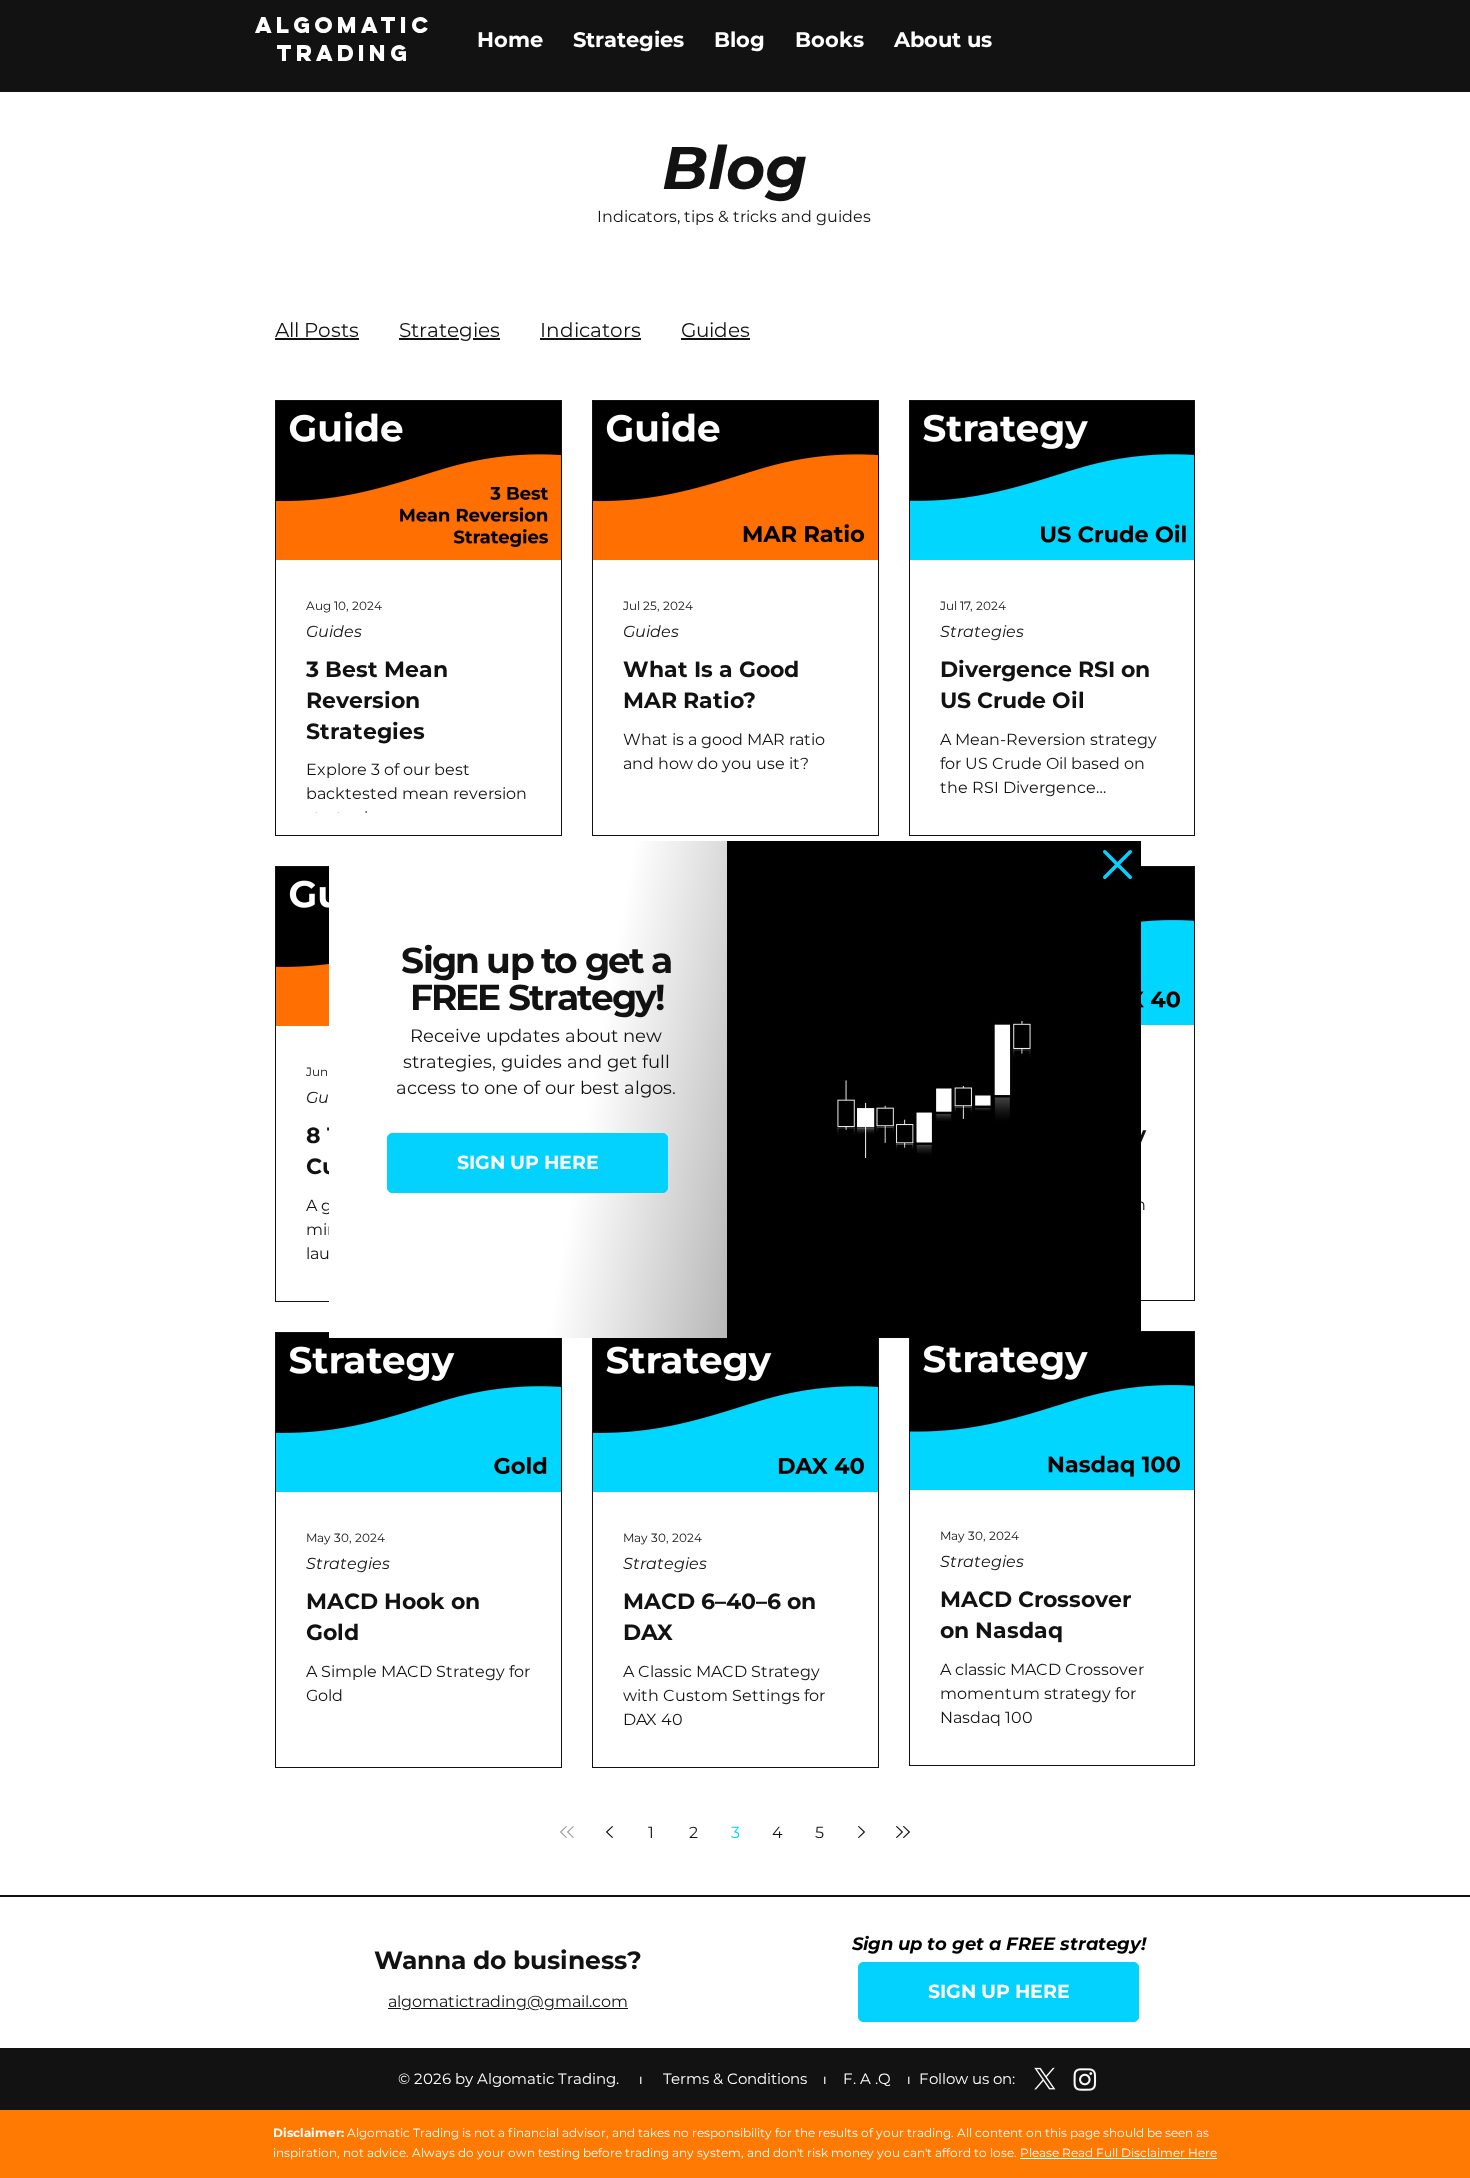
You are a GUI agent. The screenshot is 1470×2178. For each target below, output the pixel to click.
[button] (1117, 864)
